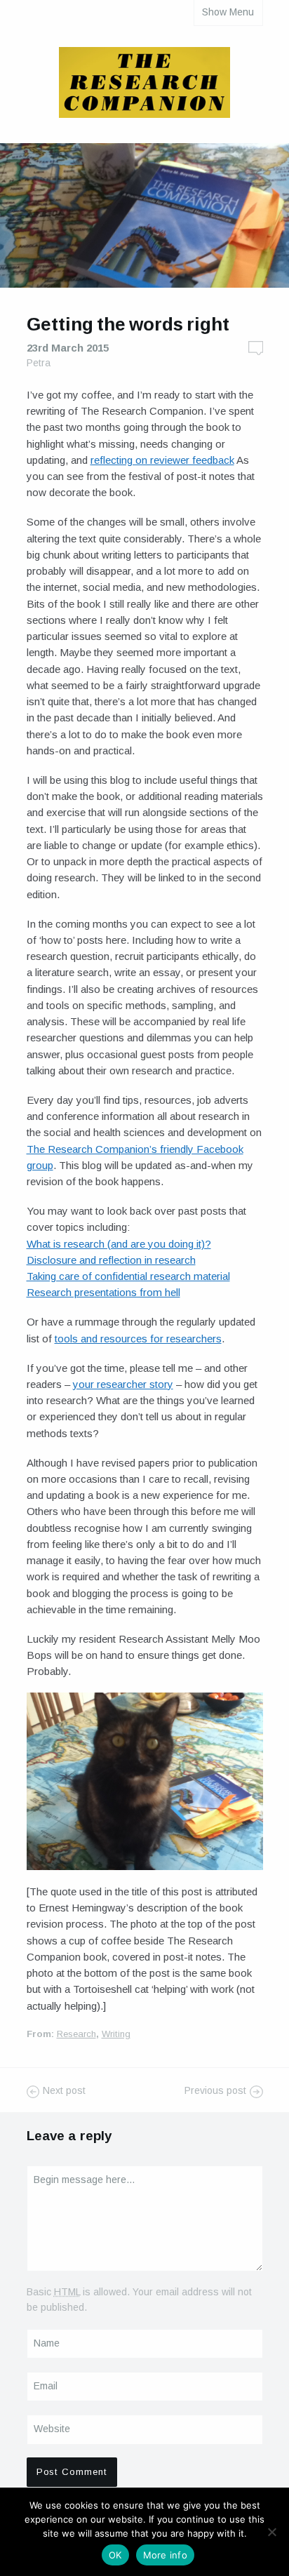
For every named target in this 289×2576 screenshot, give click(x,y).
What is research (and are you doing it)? (119, 1244)
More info (165, 2555)
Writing (116, 2034)
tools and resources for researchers (138, 1339)
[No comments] (256, 348)
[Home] (144, 85)
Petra (39, 363)
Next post (64, 2090)
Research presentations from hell (103, 1292)
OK (115, 2555)
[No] (271, 2532)
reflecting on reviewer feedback (162, 460)
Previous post (215, 2090)
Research (76, 2034)
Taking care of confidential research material (128, 1276)
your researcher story (123, 1384)
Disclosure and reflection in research (111, 1260)
